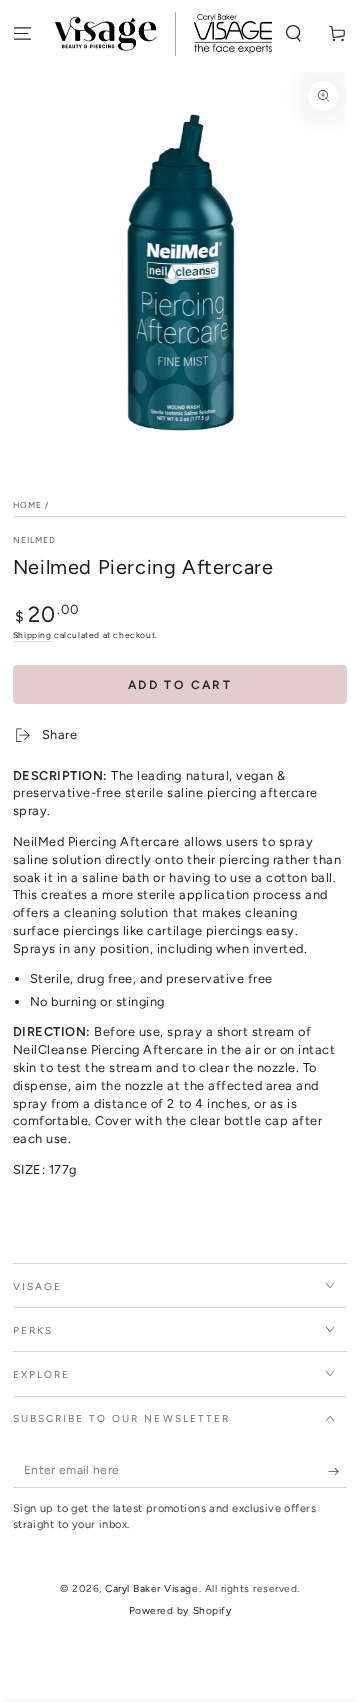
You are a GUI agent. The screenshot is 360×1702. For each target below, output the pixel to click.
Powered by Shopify (180, 1610)
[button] (294, 34)
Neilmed (35, 540)
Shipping (32, 635)
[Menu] (22, 34)
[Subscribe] (338, 1471)
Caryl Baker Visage (151, 1588)
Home (27, 505)
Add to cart (180, 685)
